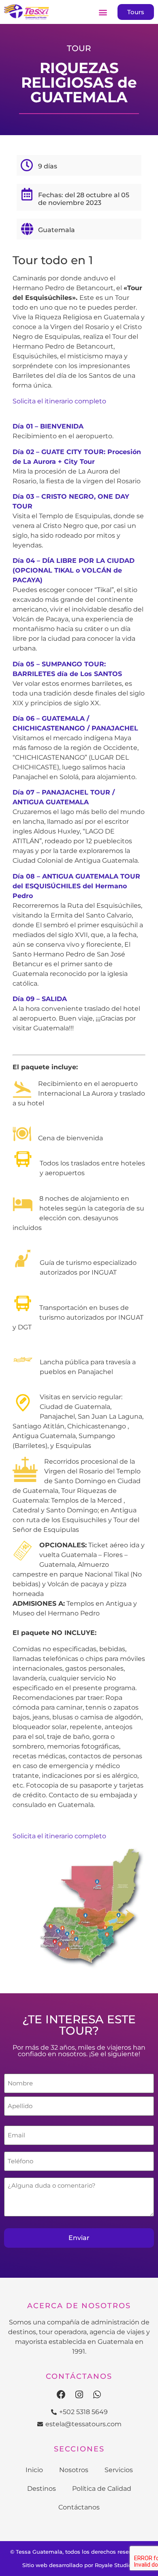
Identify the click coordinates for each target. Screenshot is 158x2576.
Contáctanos (79, 2507)
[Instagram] (79, 2395)
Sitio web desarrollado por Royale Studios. (79, 2565)
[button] (103, 12)
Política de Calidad (102, 2489)
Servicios (119, 2470)
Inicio (34, 2470)
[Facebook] (61, 2395)
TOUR (79, 48)
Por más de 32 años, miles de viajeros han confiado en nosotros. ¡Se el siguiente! (79, 2051)
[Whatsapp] (97, 2395)
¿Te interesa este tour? (79, 2025)
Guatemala (57, 230)
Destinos (42, 2489)
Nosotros (74, 2470)
